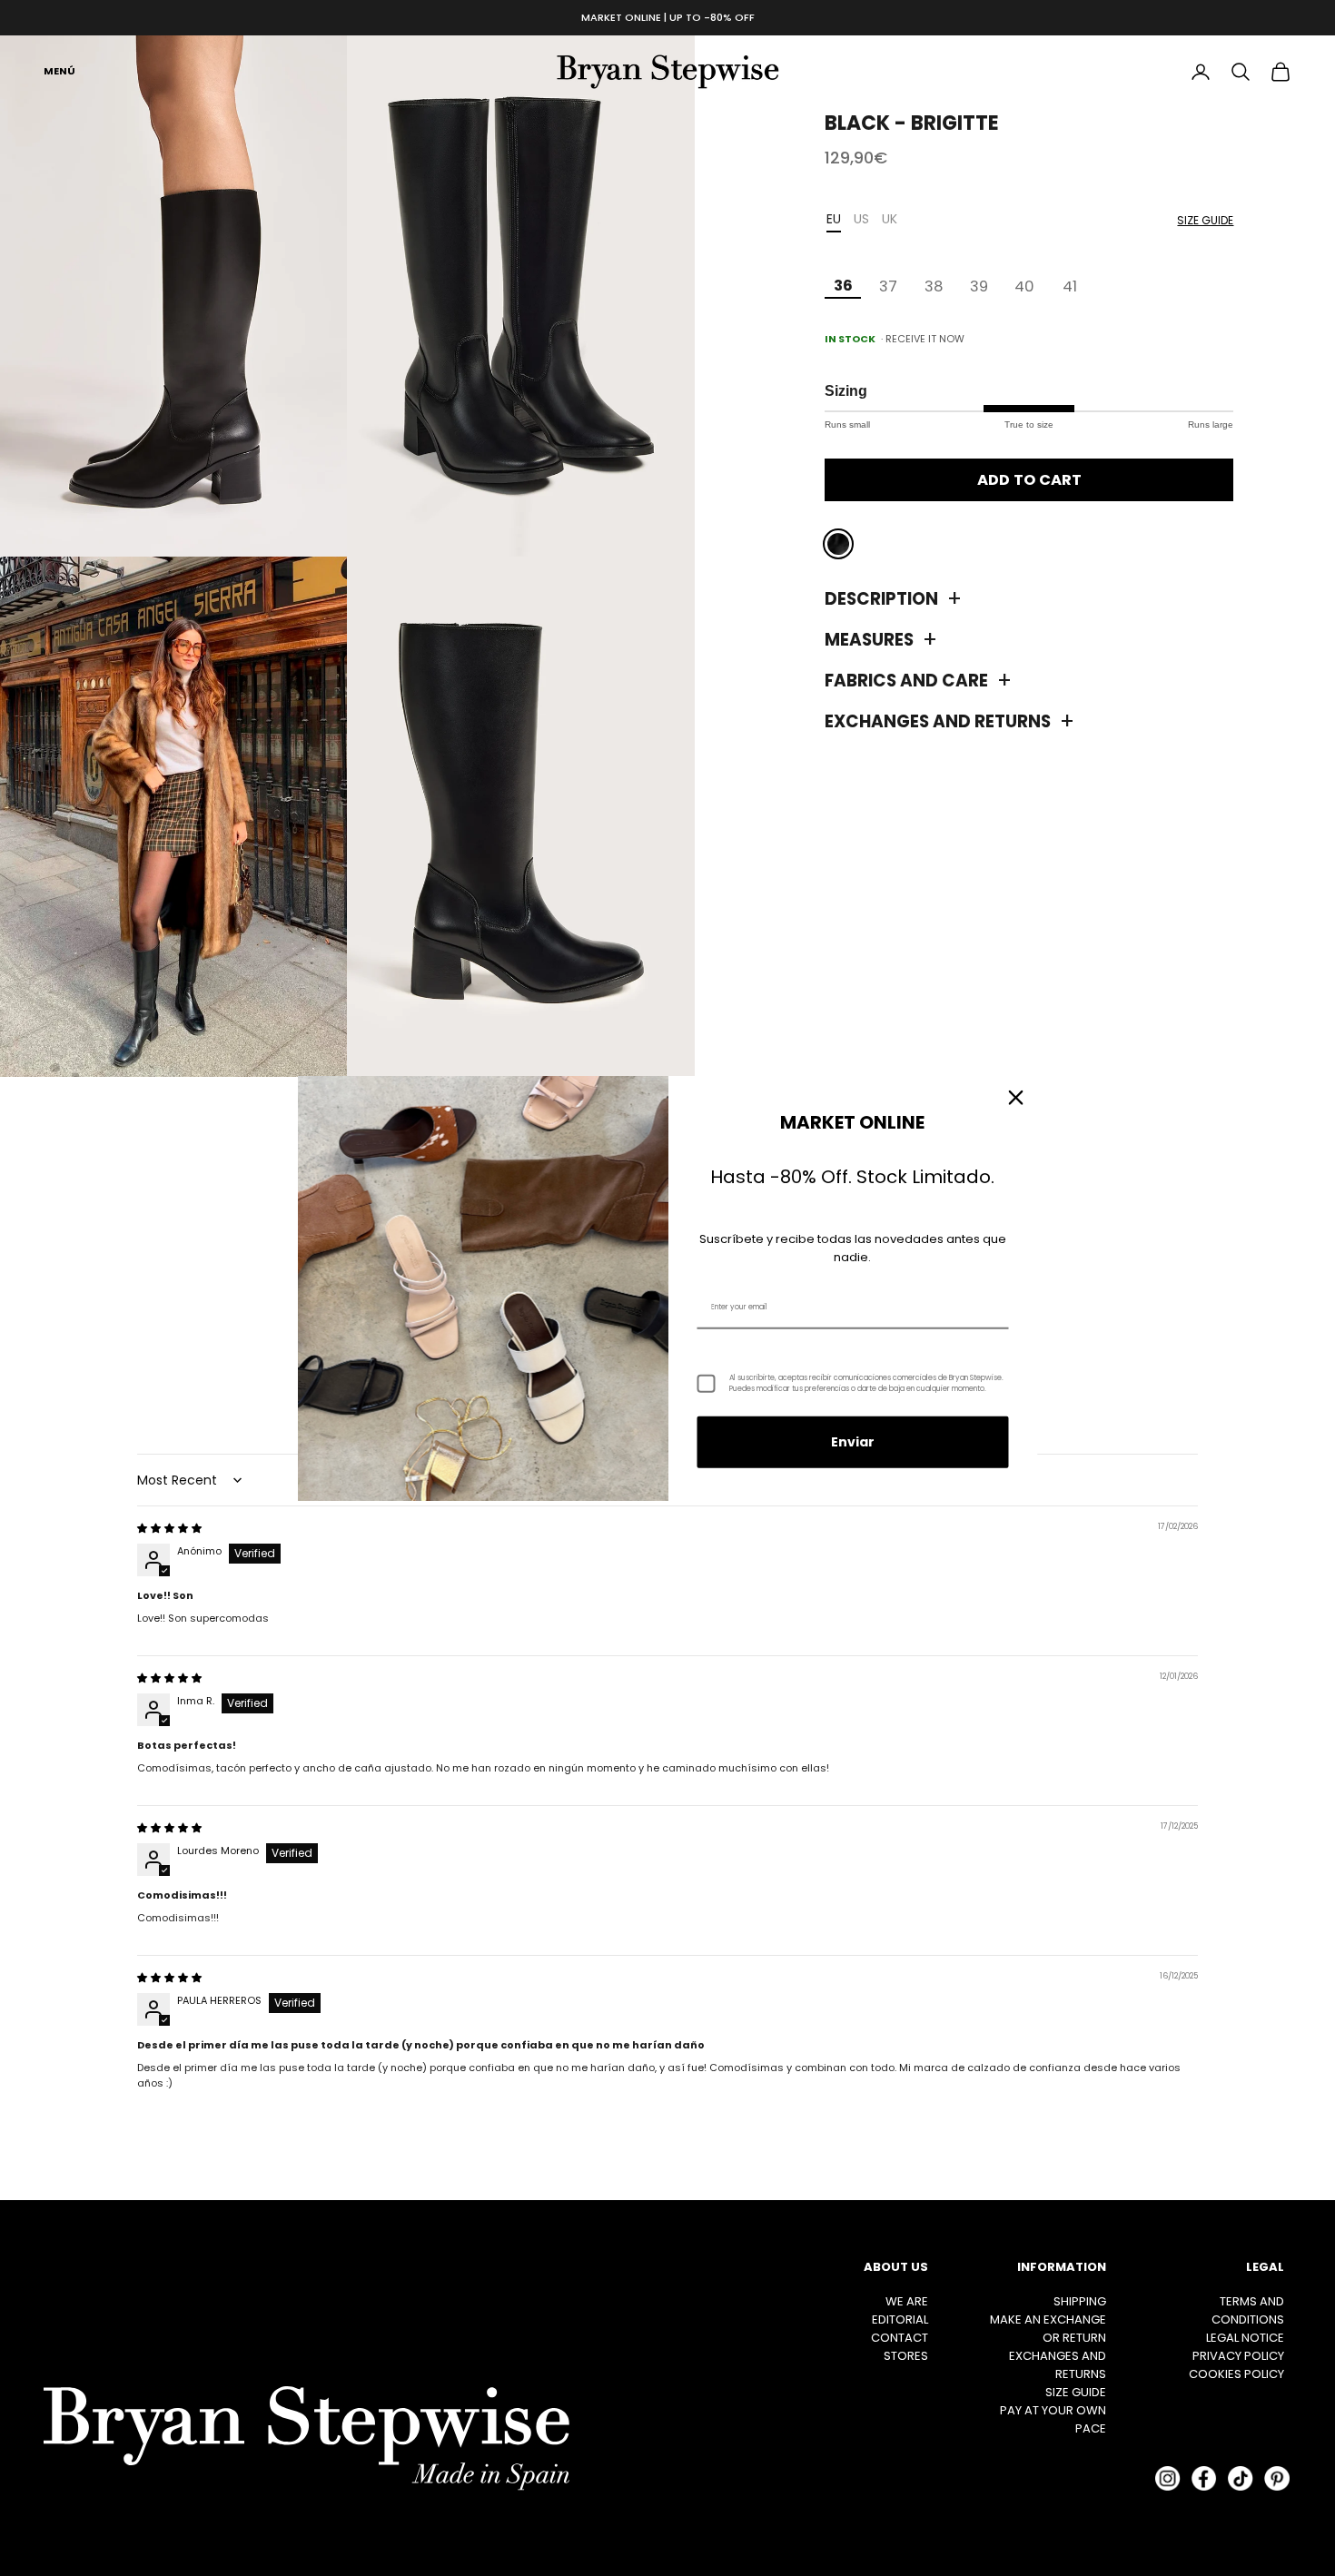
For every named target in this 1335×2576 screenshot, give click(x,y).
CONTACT (900, 2338)
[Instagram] (1168, 2478)
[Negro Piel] (838, 545)
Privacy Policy (1238, 2356)
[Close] (1016, 1097)
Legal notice (1245, 2338)
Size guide (1205, 220)
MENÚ (59, 71)
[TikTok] (1241, 2478)
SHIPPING (1080, 2301)
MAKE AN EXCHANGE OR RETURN (1048, 2329)
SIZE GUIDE (1076, 2392)
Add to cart (1029, 480)
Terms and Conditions (1248, 2310)
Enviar (853, 1442)
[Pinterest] (1277, 2478)
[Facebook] (1204, 2478)
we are (907, 2301)
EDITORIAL (900, 2319)
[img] (169, 1528)
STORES (906, 2356)
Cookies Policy (1236, 2374)
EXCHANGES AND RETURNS (1058, 2365)
